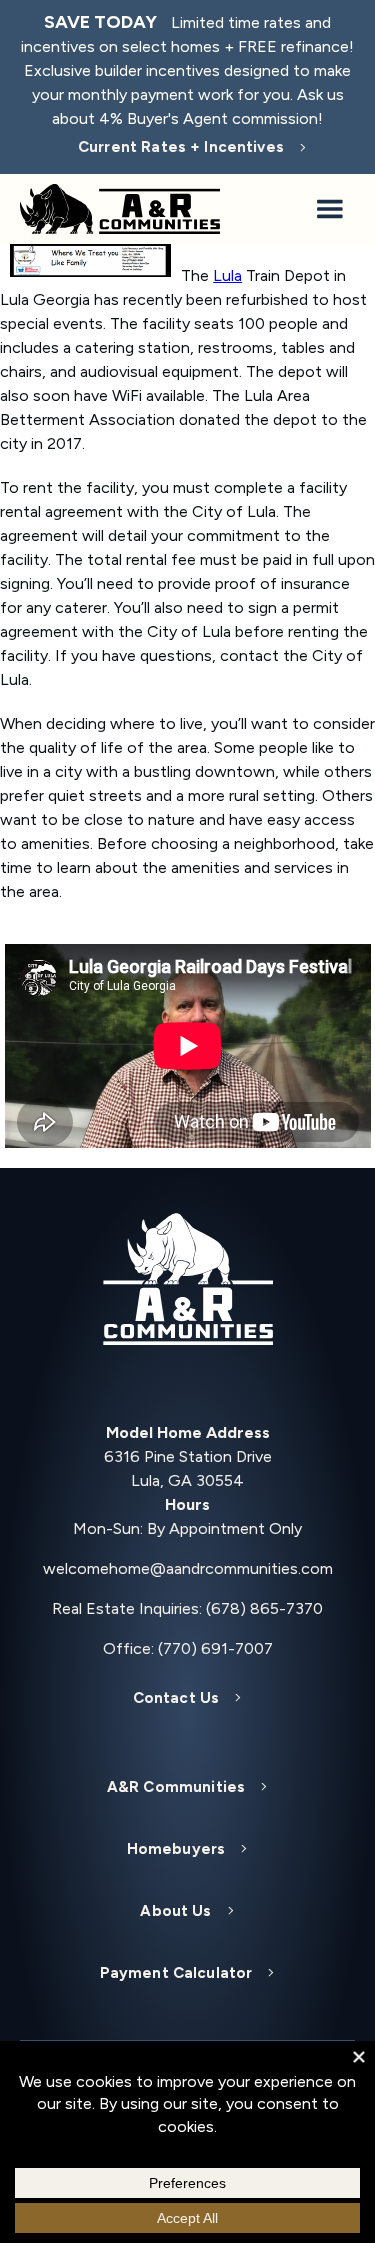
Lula (227, 275)
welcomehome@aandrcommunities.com (188, 1568)
